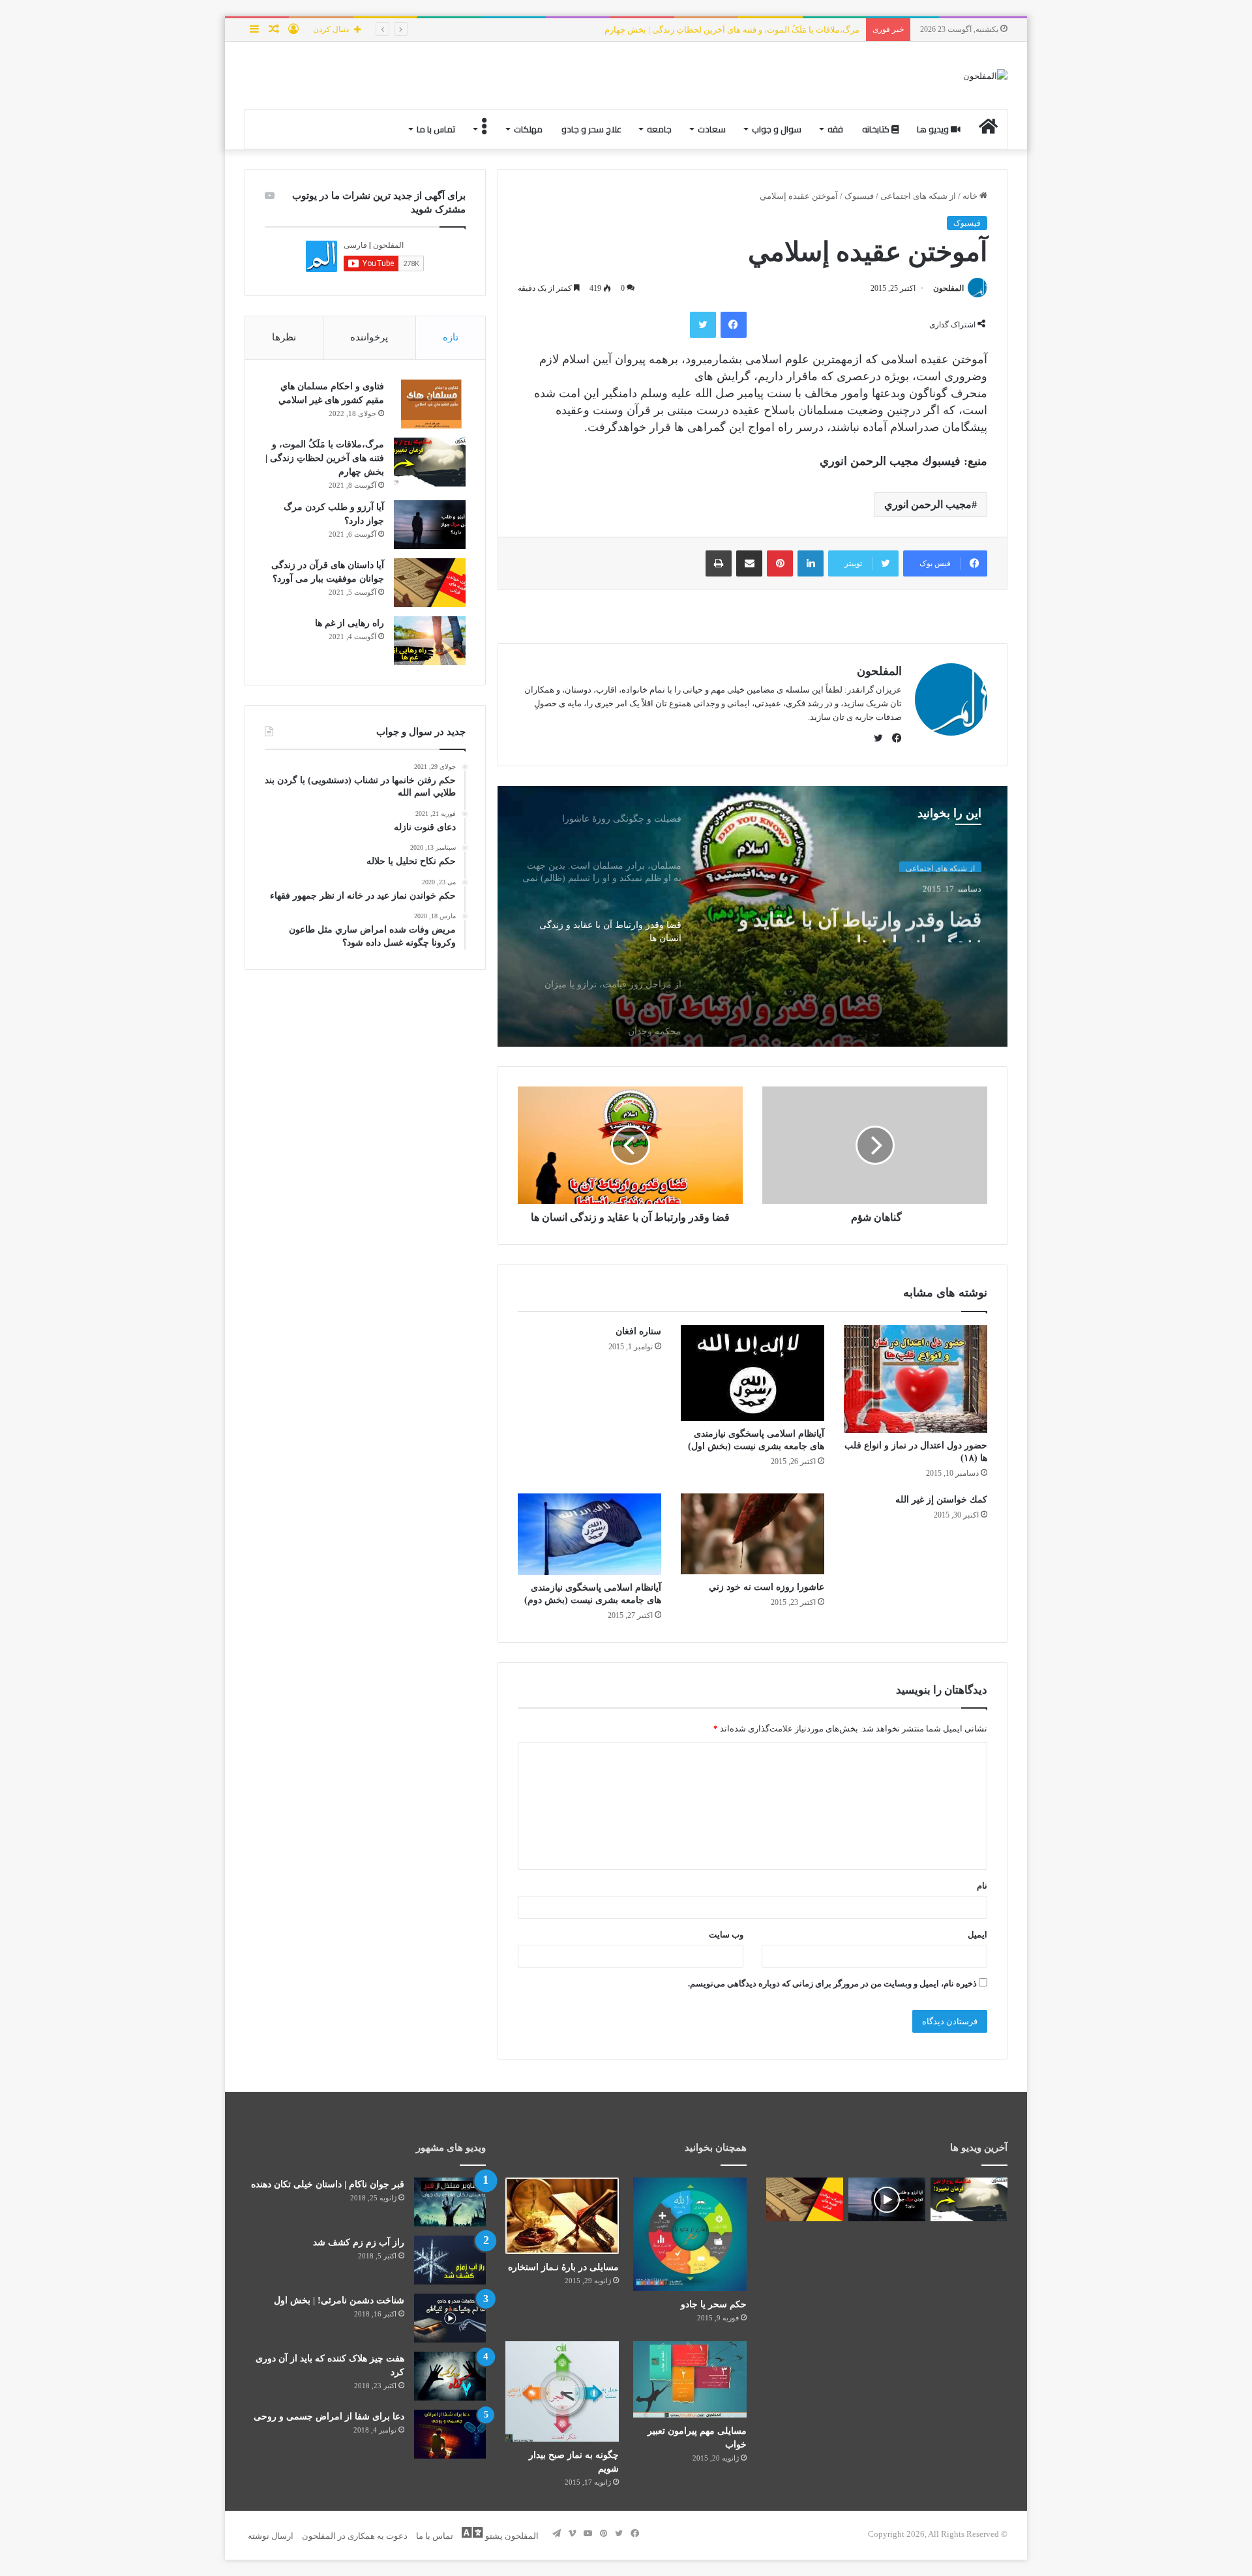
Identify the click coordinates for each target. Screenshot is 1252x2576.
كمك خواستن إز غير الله (941, 1500)
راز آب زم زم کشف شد (359, 2242)
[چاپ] (719, 563)
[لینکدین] (811, 563)
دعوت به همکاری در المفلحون (355, 2536)
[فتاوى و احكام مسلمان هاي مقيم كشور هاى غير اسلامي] (430, 404)
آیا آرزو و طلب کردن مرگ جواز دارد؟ (795, 30)
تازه (451, 337)
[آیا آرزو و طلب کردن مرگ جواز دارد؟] (430, 525)
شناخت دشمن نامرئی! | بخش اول (339, 2300)
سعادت (712, 129)
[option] (753, 916)
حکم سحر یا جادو (714, 2304)
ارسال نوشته (271, 2536)
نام (982, 1886)
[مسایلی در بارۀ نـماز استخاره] (562, 2216)
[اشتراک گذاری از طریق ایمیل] (749, 563)
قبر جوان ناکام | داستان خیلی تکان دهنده (328, 2184)
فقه (835, 129)
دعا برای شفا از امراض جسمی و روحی (329, 2417)
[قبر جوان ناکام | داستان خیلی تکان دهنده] (450, 2202)
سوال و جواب (777, 129)
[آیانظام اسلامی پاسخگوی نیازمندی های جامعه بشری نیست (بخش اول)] (753, 1373)
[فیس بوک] (734, 325)
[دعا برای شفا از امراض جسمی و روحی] (450, 2434)
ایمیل (977, 1935)
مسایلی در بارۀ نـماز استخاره (563, 2267)
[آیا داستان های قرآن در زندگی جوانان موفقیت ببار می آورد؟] (430, 583)
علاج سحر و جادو (591, 129)
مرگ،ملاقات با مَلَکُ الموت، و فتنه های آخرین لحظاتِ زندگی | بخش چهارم (325, 458)
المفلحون (948, 288)
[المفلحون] (985, 75)
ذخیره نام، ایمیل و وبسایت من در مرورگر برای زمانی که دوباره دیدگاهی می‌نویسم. (832, 1984)
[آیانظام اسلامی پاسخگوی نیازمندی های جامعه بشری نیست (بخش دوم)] (589, 1534)
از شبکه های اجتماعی (918, 196)
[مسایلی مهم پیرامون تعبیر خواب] (690, 2379)
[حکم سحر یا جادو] (690, 2234)
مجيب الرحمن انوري (928, 504)
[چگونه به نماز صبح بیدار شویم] (562, 2391)
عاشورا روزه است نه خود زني (767, 1587)
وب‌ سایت (726, 1935)
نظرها (284, 337)
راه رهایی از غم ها (350, 623)
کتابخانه (877, 129)
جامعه (659, 129)
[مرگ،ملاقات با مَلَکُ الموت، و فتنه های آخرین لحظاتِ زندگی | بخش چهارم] (430, 462)
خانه (971, 196)
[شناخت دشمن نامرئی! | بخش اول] (450, 2318)
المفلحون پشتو (511, 2536)
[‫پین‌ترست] (780, 563)
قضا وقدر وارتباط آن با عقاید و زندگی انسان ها (860, 919)
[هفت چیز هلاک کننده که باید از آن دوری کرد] (450, 2376)
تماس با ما (436, 129)
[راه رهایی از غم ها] (430, 641)
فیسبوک (859, 196)
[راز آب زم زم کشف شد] (450, 2260)
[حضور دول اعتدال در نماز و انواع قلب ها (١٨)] (916, 1379)
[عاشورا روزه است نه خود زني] (753, 1534)
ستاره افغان (637, 1331)
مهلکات (528, 129)
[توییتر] (703, 325)
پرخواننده (369, 337)
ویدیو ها (934, 129)
